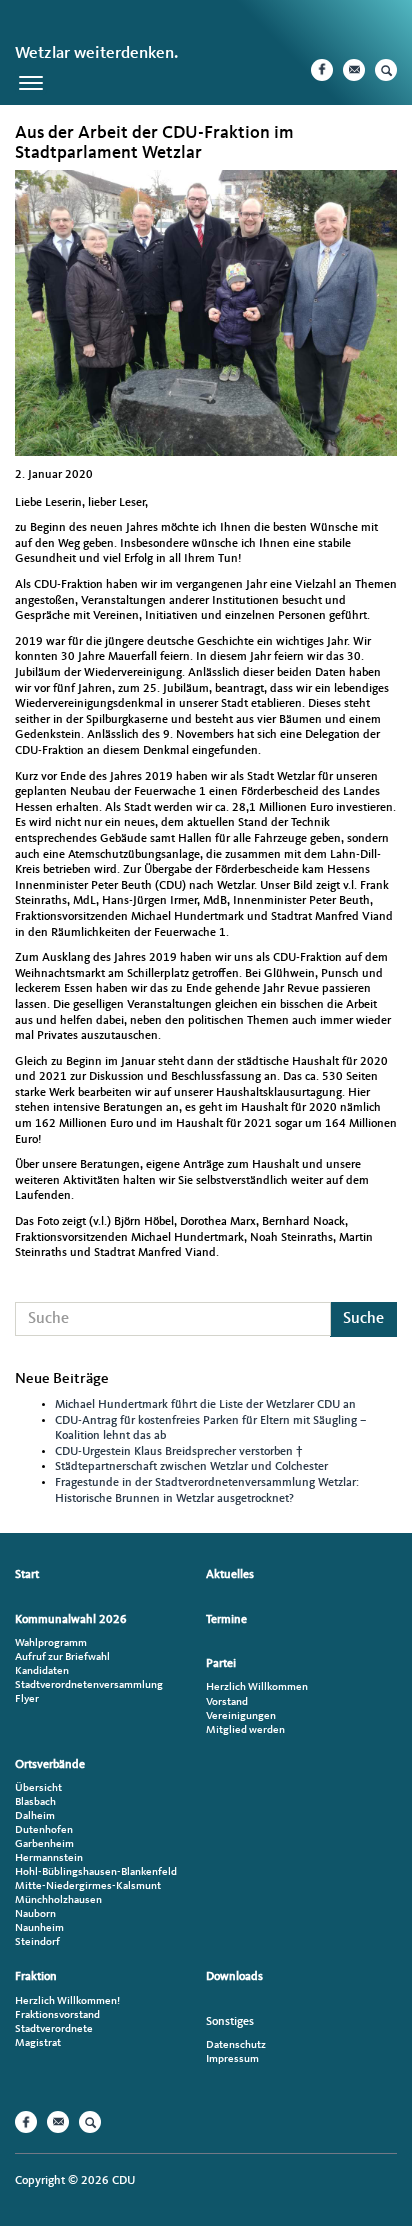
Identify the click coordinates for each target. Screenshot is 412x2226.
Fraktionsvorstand (57, 2015)
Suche (363, 1319)
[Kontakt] (354, 70)
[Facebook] (322, 70)
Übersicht (38, 1788)
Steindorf (37, 1942)
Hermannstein (49, 1858)
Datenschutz (236, 2045)
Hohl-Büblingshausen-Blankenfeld (96, 1872)
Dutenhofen (44, 1830)
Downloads (234, 1977)
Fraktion (36, 1977)
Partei (221, 1664)
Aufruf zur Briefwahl (62, 1657)
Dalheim (35, 1816)
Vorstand (227, 1702)
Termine (226, 1620)
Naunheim (39, 1928)
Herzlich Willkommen (257, 1687)
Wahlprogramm (51, 1643)
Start (27, 1575)
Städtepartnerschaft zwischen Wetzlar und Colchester (191, 1467)
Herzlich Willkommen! (67, 2001)
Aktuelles (230, 1575)
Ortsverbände (50, 1765)
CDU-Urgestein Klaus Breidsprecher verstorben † (179, 1452)
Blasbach (35, 1802)
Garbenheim (44, 1844)
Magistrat (38, 2043)
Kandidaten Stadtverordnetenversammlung (89, 1678)
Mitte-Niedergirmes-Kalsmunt (88, 1886)
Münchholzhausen (58, 1900)
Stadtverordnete (54, 2029)
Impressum (232, 2059)
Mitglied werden (245, 1730)
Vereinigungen (241, 1716)
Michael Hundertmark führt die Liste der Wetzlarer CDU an (205, 1405)
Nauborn (35, 1914)
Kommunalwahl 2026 (71, 1620)
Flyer (27, 1699)
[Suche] (386, 70)
